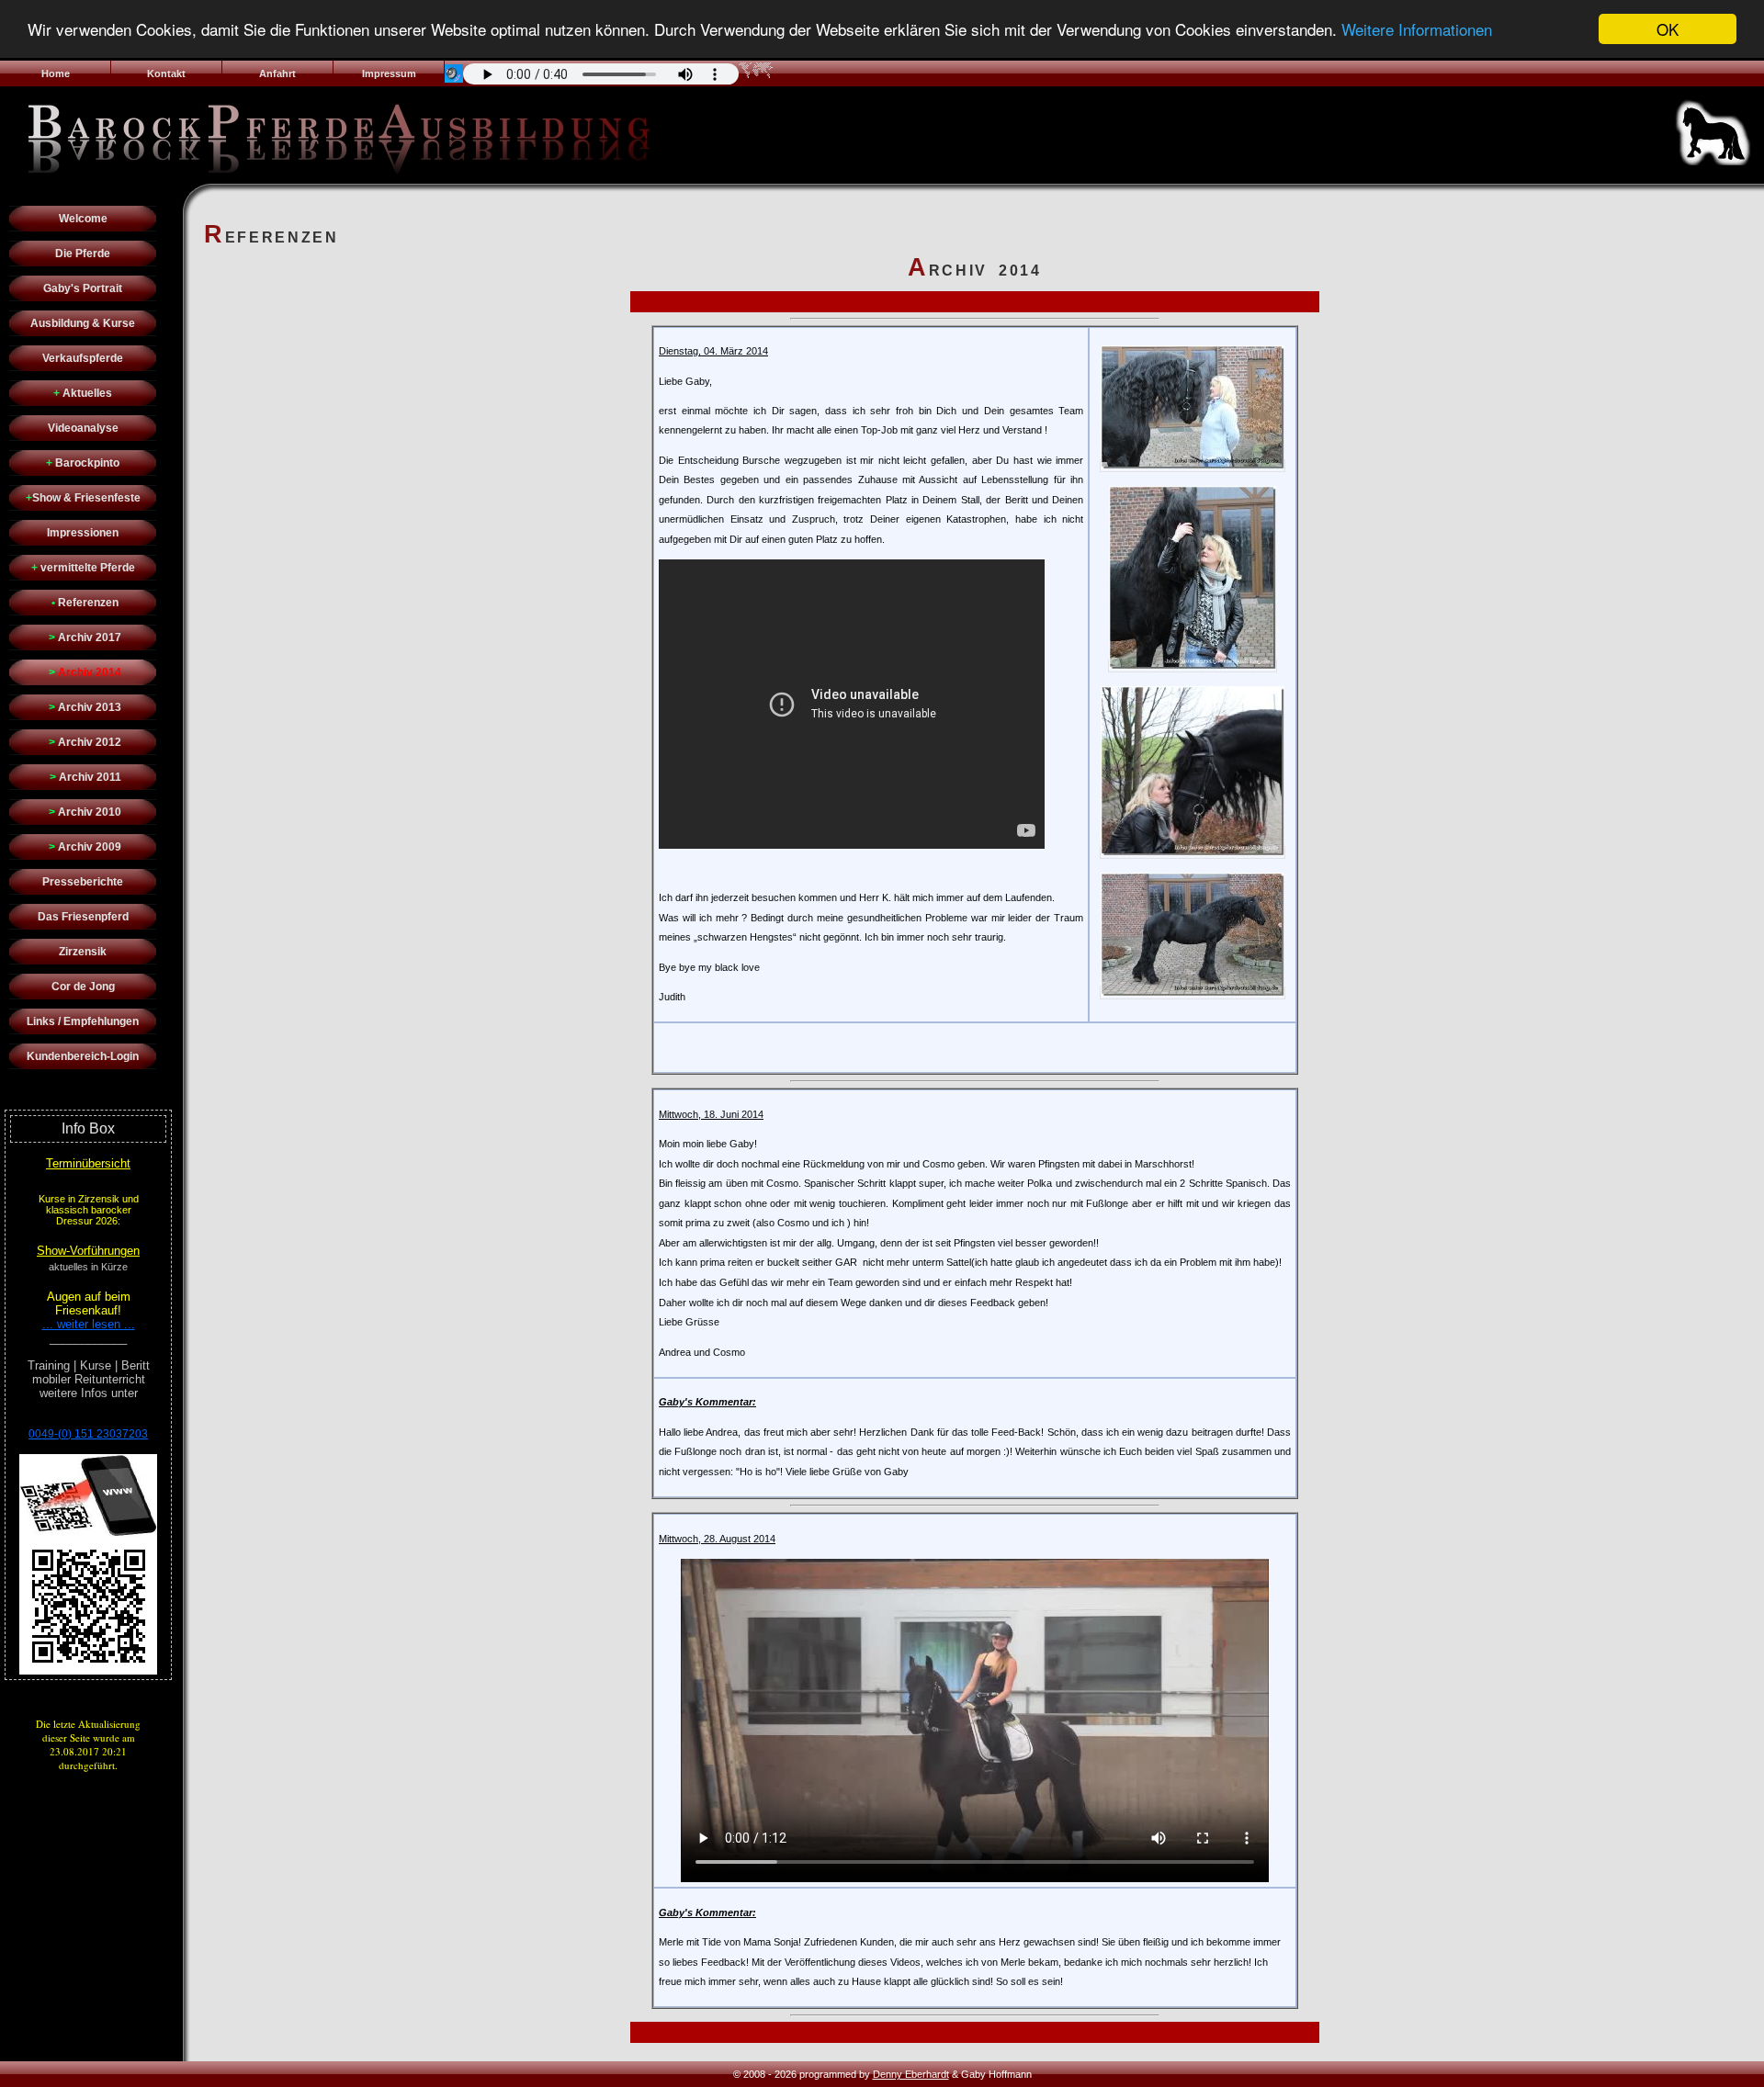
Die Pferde (83, 254)
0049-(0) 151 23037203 (88, 1434)
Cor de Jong (83, 987)
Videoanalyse (83, 428)
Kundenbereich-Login (83, 1056)
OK (1668, 29)
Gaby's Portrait (83, 288)
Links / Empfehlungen (83, 1021)
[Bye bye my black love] (1193, 466)
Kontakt (166, 73)
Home (56, 73)
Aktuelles (83, 393)
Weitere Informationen (1417, 30)
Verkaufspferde (83, 358)
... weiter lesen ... (89, 1324)
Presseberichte (83, 882)
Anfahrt (277, 73)
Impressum (389, 73)
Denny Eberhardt (911, 2074)
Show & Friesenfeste (83, 498)
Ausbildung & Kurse (83, 323)
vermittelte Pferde (83, 568)
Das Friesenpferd (83, 917)
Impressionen (83, 533)
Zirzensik (83, 952)
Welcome (83, 219)
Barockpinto (83, 463)
